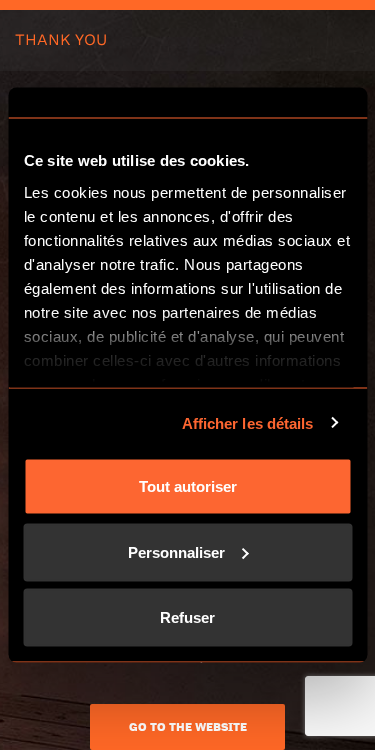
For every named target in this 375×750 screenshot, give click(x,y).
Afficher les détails (248, 422)
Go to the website (188, 727)
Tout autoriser (188, 486)
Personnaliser (176, 551)
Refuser (187, 617)
